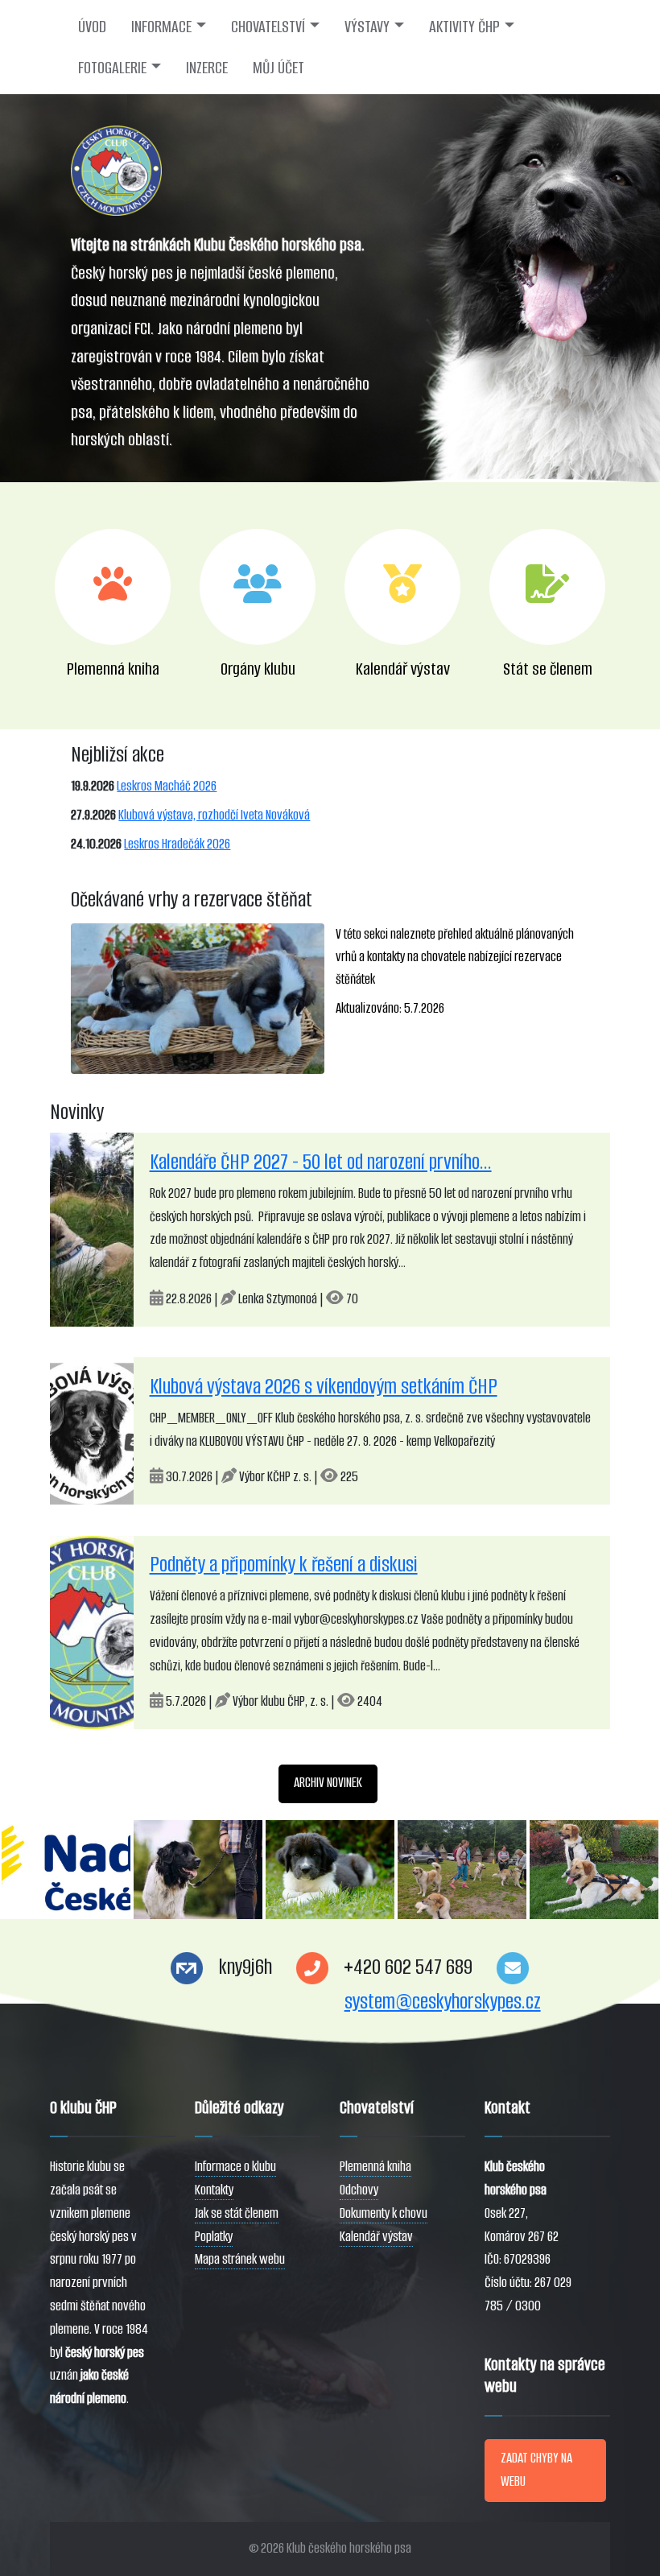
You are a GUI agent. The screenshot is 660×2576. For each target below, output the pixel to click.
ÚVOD (92, 27)
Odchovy (359, 2190)
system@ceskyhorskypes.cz (443, 2002)
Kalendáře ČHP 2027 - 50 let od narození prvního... (321, 1162)
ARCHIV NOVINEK (328, 1783)
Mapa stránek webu (240, 2259)
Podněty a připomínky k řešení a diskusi (284, 1565)
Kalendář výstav (376, 2237)
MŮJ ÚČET (278, 68)
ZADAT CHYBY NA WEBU (536, 2470)
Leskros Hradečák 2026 (177, 844)
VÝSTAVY (367, 27)
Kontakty (214, 2190)
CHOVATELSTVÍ (268, 27)
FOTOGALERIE (112, 68)
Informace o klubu (235, 2167)
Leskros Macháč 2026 (167, 786)
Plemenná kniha (375, 2167)
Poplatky (214, 2237)
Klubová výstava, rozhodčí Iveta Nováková (214, 815)
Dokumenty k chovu (384, 2213)
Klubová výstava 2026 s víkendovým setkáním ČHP (324, 1387)
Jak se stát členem (237, 2213)
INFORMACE (161, 27)
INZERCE (207, 68)
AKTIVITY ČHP (464, 27)
